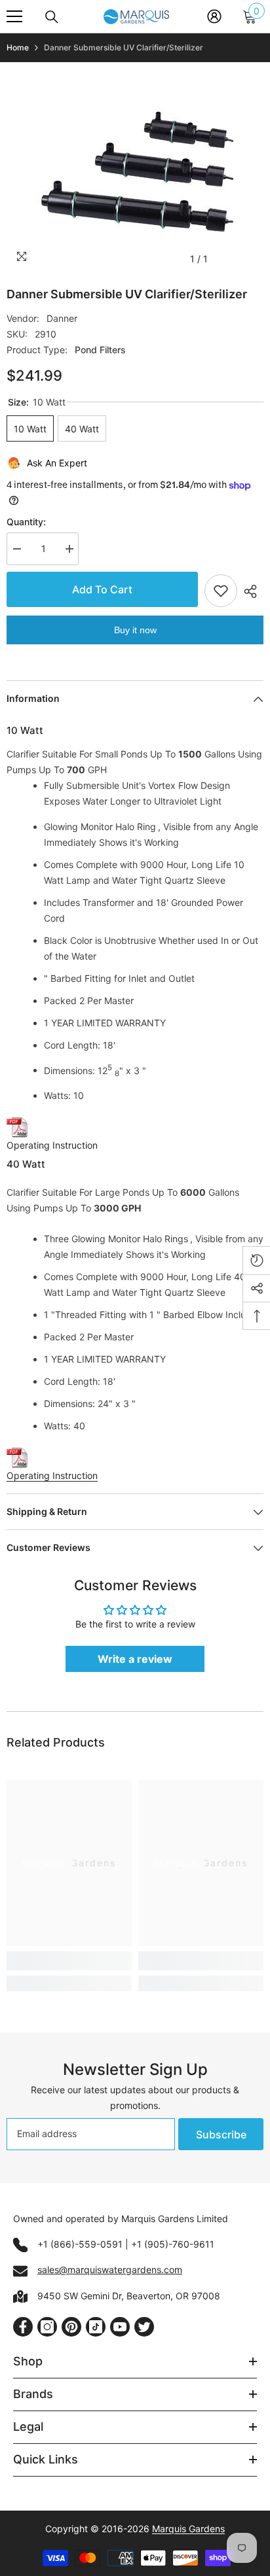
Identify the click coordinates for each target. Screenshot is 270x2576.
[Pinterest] (71, 2327)
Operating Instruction (52, 1145)
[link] (69, 1961)
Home (18, 47)
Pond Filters (100, 350)
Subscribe (221, 2134)
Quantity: (26, 522)
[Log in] (214, 16)
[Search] (52, 17)
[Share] (250, 591)
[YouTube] (120, 2327)
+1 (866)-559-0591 (80, 2244)
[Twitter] (144, 2327)
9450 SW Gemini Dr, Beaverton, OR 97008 (129, 2296)
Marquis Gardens (188, 2529)
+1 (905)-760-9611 (173, 2244)
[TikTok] (96, 2327)
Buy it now (135, 630)
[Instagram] (47, 2327)
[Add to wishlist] (221, 591)
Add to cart (100, 589)
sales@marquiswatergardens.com (110, 2270)
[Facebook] (23, 2327)
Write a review (135, 1659)
